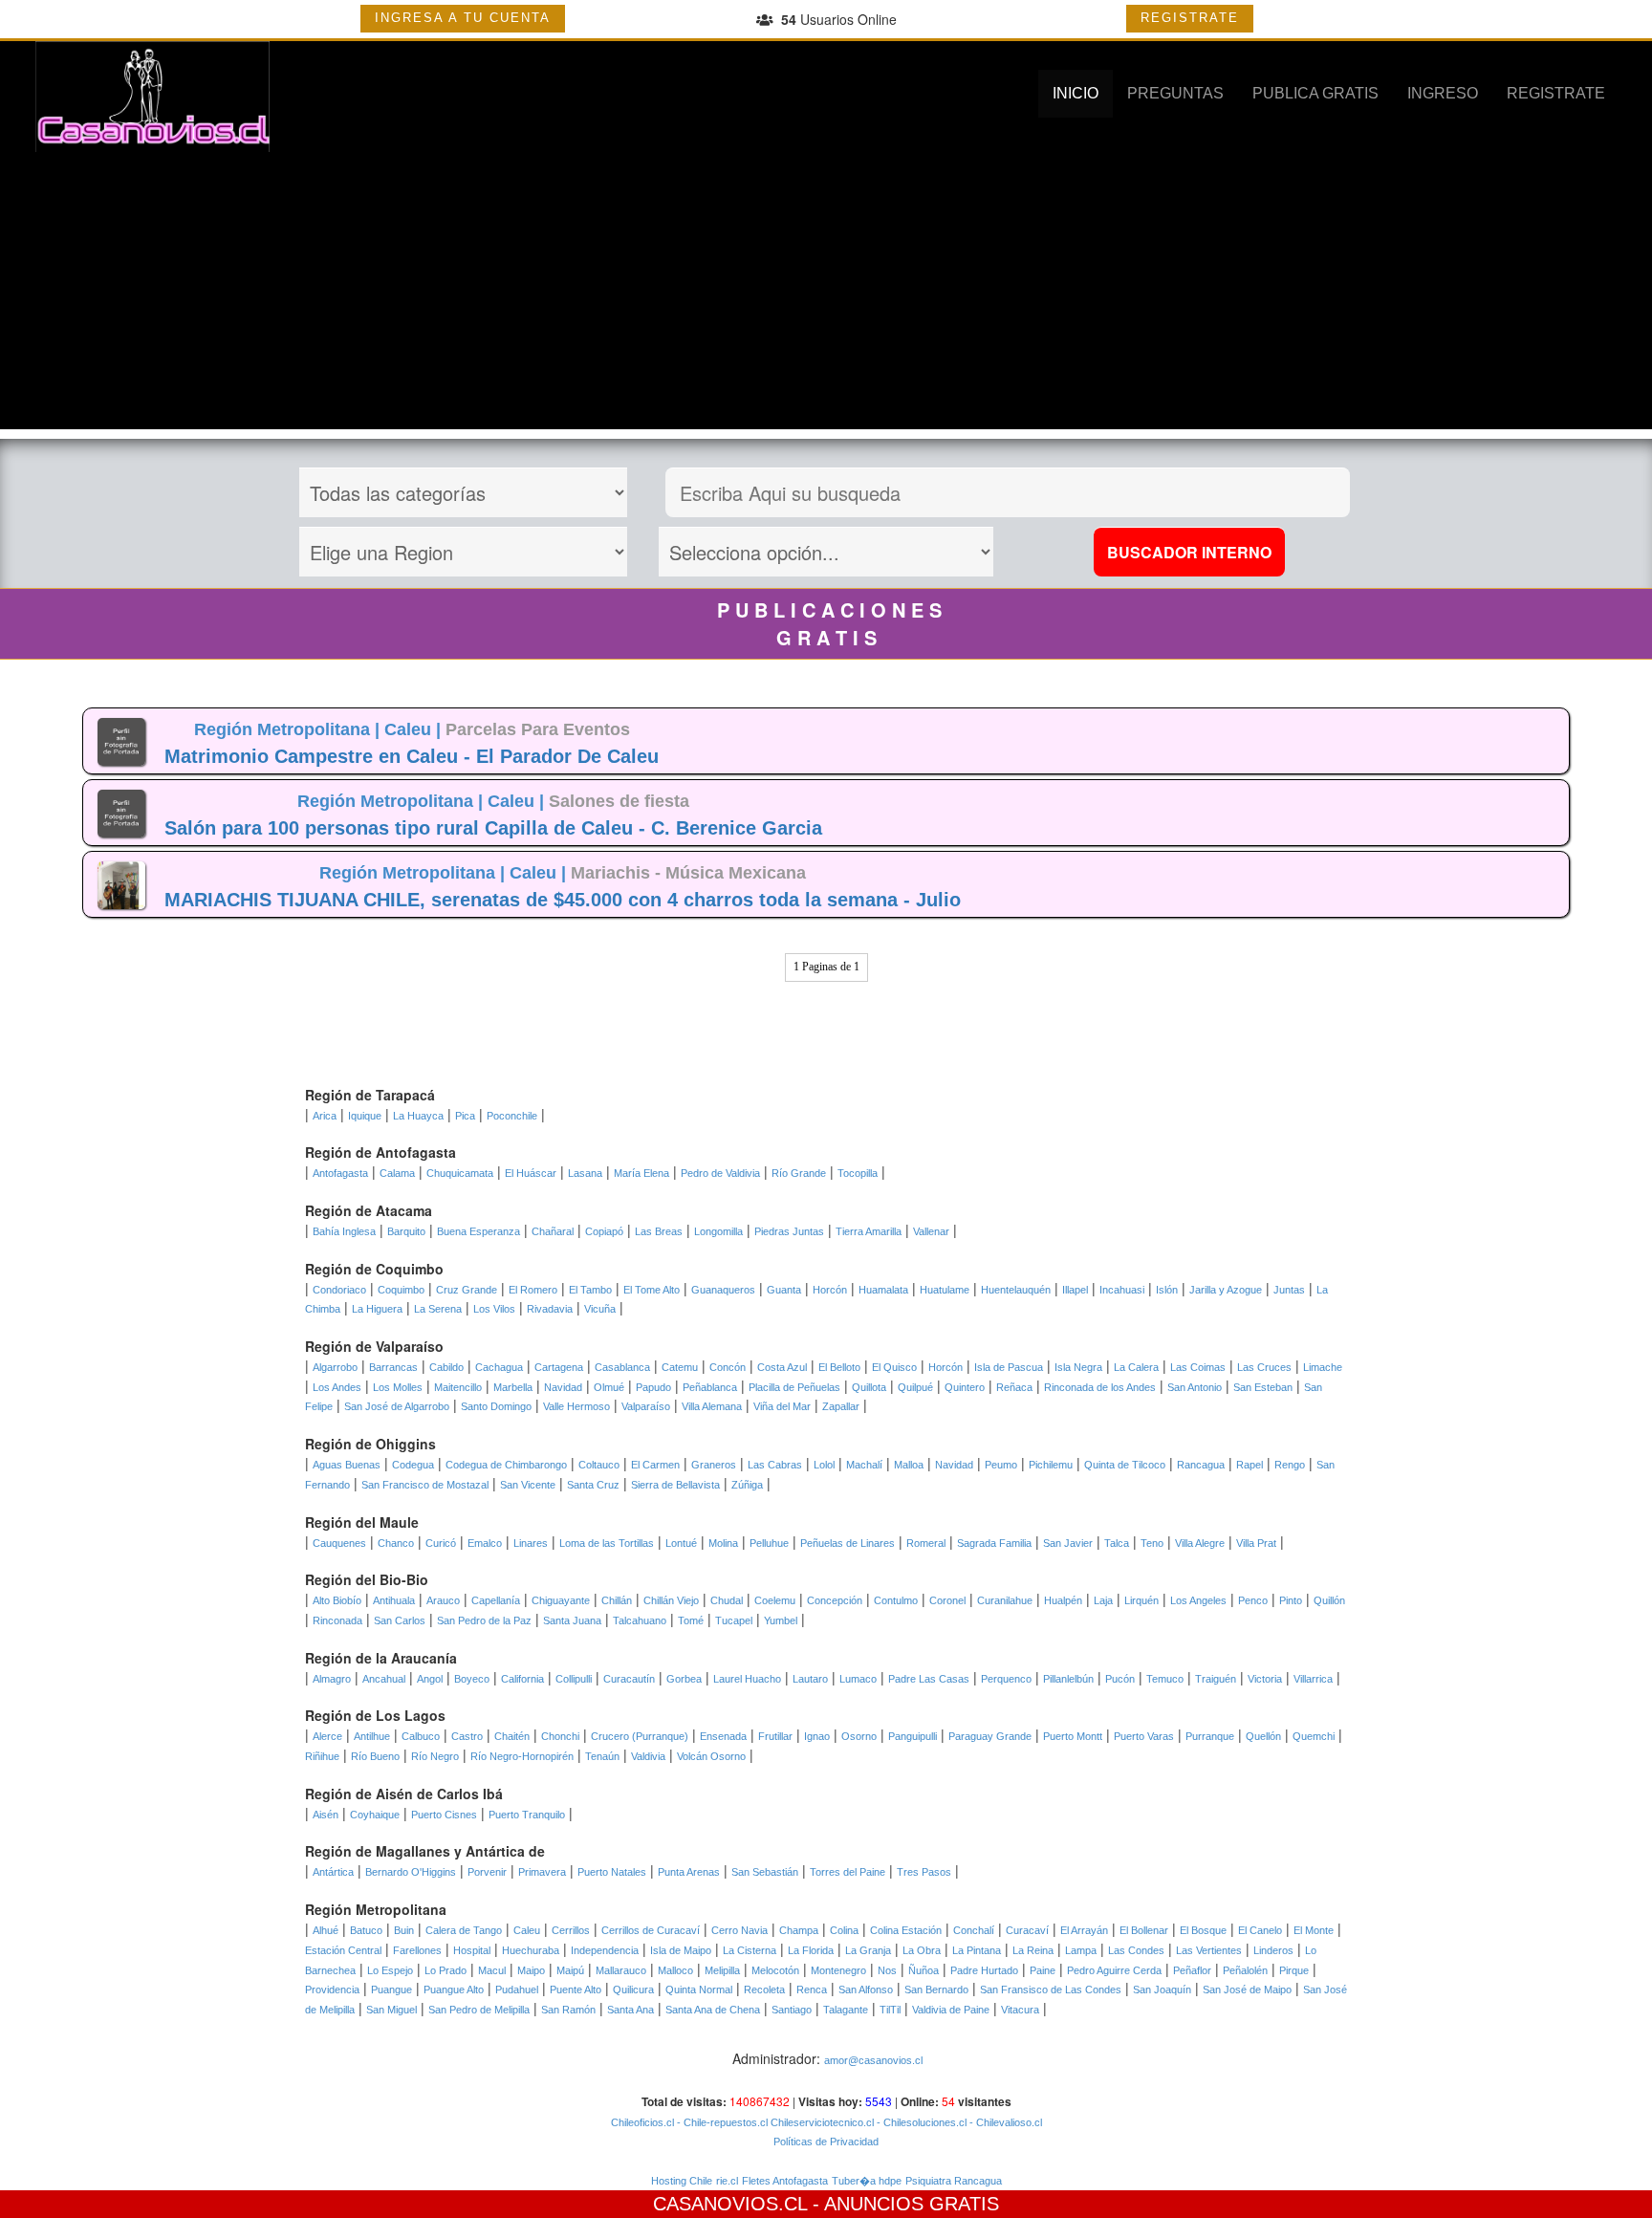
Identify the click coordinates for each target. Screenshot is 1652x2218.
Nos (887, 1970)
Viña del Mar (782, 1406)
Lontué (681, 1543)
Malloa (909, 1465)
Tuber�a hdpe (867, 2181)
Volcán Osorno (711, 1756)
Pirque (1294, 1970)
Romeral (926, 1543)
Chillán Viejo (671, 1600)
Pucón (1120, 1679)
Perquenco (1006, 1679)
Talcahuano (640, 1620)
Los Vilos (494, 1309)
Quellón (1263, 1736)
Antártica (333, 1872)
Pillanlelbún (1068, 1679)
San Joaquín (1162, 1990)
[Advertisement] (826, 295)
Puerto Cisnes (444, 1815)
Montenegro (838, 1970)
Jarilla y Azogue (1226, 1290)
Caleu (527, 1930)
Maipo (531, 1970)
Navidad (563, 1387)
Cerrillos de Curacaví (651, 1930)
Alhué (326, 1930)
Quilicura (633, 1990)
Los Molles (398, 1387)
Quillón (1329, 1600)
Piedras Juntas (789, 1231)
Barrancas (393, 1367)
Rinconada (337, 1620)
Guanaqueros (723, 1290)
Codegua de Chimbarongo (506, 1465)
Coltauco (599, 1465)
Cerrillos (571, 1930)
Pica (465, 1116)
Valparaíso (646, 1406)
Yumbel (781, 1620)
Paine (1043, 1970)
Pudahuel (517, 1990)
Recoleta (764, 1990)
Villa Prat (1256, 1543)
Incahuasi (1122, 1290)
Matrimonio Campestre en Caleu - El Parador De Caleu (412, 756)
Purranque (1210, 1736)
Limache (1323, 1367)
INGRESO (1443, 93)
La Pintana (977, 1950)
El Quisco (894, 1367)
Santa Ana (630, 2010)
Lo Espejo (390, 1970)
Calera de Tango (464, 1930)
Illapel (1075, 1290)
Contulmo (896, 1600)
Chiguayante (561, 1600)
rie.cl (727, 2181)
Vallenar (931, 1231)
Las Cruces (1264, 1367)
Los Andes (337, 1387)
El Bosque (1203, 1930)
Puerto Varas (1144, 1736)
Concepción (835, 1600)
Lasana (585, 1173)
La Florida (811, 1950)
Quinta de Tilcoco (1125, 1465)
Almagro (332, 1679)
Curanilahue (1005, 1600)
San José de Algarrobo (397, 1406)
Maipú (570, 1970)
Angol (430, 1679)
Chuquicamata (460, 1173)
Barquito (406, 1231)
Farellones (417, 1950)
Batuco (366, 1930)
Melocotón (775, 1970)
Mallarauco (621, 1970)
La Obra (922, 1950)
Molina (723, 1543)
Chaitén (512, 1736)
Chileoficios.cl (642, 2122)
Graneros (714, 1465)
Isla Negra (1078, 1367)
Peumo (1001, 1465)
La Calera (1136, 1367)
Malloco (675, 1970)
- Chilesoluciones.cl (920, 2122)
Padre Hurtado (984, 1970)
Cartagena (559, 1367)
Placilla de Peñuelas (794, 1387)
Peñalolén (1245, 1970)
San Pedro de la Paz (484, 1620)
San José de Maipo (1247, 1990)
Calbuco (421, 1736)
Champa (799, 1930)
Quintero (965, 1387)
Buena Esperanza (478, 1231)
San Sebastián (765, 1872)
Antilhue (372, 1736)
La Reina (1033, 1950)
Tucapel (734, 1620)
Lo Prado (446, 1970)
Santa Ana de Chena (713, 2010)
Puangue (391, 1990)
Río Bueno (375, 1756)
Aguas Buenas (347, 1465)
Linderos (1273, 1950)
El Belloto (839, 1367)
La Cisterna (750, 1950)
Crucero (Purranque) (640, 1736)
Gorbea (684, 1679)
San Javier (1068, 1543)
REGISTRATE (1190, 18)
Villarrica (1313, 1679)
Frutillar (775, 1736)
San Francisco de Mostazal (425, 1485)
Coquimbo (401, 1290)
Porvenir (487, 1872)
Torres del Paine (848, 1872)
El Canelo (1260, 1930)
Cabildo (446, 1367)
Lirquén (1141, 1600)
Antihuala (394, 1600)
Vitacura (1020, 2010)
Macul (492, 1970)
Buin (404, 1930)
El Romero (533, 1290)
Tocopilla (858, 1173)
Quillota (869, 1387)
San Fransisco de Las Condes (1051, 1990)
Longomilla (718, 1231)
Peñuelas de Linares (848, 1543)
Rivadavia (550, 1309)
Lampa (1081, 1950)
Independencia (605, 1950)
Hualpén (1063, 1600)
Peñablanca (710, 1387)
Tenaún (602, 1756)
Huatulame (945, 1290)
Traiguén (1216, 1679)
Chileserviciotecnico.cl (821, 2122)
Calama (397, 1173)
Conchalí (974, 1930)
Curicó (441, 1543)
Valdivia (648, 1756)
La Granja (868, 1950)
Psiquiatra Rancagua (954, 2181)
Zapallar (841, 1406)
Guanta (784, 1290)
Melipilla (722, 1970)
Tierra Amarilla (869, 1231)
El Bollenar (1144, 1930)
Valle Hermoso (576, 1406)
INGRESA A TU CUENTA (463, 18)
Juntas (1289, 1290)
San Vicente (528, 1485)
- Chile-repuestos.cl (721, 2122)
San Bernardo (936, 1990)
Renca (812, 1990)
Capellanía (496, 1600)
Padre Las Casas (929, 1679)
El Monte (1314, 1930)
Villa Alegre (1200, 1543)
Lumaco (858, 1679)
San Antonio (1195, 1387)
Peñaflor (1192, 1970)
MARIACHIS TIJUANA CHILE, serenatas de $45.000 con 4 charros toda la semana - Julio (563, 900)
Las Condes (1136, 1950)
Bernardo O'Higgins (411, 1872)
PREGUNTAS (1175, 93)
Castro (467, 1736)
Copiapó (604, 1231)
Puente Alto (576, 1990)
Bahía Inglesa (344, 1231)
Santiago (792, 2010)
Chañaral (553, 1231)
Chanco (396, 1543)
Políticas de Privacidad (826, 2142)
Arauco (443, 1600)
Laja (1103, 1600)
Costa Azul (782, 1367)
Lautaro (810, 1679)
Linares (531, 1543)
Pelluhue (769, 1543)
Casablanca (622, 1367)
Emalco (485, 1543)
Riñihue (322, 1756)
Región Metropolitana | (289, 729)
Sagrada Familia (994, 1543)
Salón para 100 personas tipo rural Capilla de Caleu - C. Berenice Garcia (493, 828)
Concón (728, 1367)
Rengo (1290, 1465)
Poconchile (512, 1116)
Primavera (542, 1872)
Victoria (1265, 1679)
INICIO (1076, 93)
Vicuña (600, 1309)
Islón (1167, 1290)
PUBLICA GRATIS (1315, 93)
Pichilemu (1051, 1465)
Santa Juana (572, 1620)
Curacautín (629, 1679)
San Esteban (1263, 1387)
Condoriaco (339, 1290)
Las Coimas (1198, 1367)
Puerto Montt (1073, 1736)
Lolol (824, 1465)
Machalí (864, 1465)
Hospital (472, 1950)
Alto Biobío (337, 1600)
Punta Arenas (689, 1872)
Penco (1253, 1600)
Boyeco (472, 1679)
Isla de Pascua (1009, 1367)
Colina (844, 1930)
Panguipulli (913, 1736)
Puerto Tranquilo (527, 1815)
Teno (1152, 1543)
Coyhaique (375, 1815)
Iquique (365, 1116)
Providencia (332, 1990)
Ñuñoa (924, 1970)
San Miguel (391, 2010)
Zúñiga (747, 1485)
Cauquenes (339, 1543)
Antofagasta (340, 1173)
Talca (1117, 1543)
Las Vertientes (1209, 1950)
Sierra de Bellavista (675, 1485)
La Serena (438, 1309)
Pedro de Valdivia (720, 1173)
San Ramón (568, 2010)
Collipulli (574, 1679)
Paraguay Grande (990, 1736)
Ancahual (384, 1679)
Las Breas (659, 1231)
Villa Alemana (712, 1406)
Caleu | (415, 729)
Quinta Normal (699, 1990)
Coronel (947, 1600)
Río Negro (435, 1756)
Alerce (327, 1736)
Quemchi (1314, 1736)
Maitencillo (458, 1387)
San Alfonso (866, 1990)
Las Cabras (775, 1465)
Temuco (1165, 1679)
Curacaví (1027, 1930)
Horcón (830, 1290)
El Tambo (590, 1290)
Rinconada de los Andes (1100, 1387)
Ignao (817, 1736)
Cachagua (499, 1367)
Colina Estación (906, 1930)
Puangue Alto (454, 1990)
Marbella (513, 1387)
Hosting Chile (682, 2181)
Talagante (846, 2010)
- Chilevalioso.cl (1004, 2122)
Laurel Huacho (747, 1679)
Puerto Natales (612, 1872)
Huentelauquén (1016, 1290)
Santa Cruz (593, 1485)
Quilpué (915, 1387)
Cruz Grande (467, 1290)
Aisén (326, 1815)
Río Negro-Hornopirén (522, 1756)
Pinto (1291, 1600)
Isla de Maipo (681, 1950)
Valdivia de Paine (951, 2010)
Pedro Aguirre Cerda (1114, 1970)
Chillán (617, 1600)
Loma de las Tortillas (607, 1543)
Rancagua (1201, 1465)
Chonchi (560, 1736)
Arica (325, 1116)
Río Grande (799, 1173)
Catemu (680, 1367)
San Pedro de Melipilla (479, 2010)
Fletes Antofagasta (785, 2181)
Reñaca (1014, 1387)
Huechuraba (531, 1950)
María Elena (641, 1173)
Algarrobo (335, 1367)
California (522, 1679)
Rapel (1250, 1465)
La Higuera (377, 1309)
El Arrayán (1084, 1930)
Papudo (653, 1387)
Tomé (691, 1620)
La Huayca (418, 1116)
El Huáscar (531, 1173)
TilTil (890, 2010)
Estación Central (343, 1950)
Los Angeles (1198, 1600)
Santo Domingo (496, 1406)
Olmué (609, 1387)
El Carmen (655, 1465)
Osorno (859, 1736)
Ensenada (723, 1736)
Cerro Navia (739, 1930)
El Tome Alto (652, 1290)
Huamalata (883, 1290)
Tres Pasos (924, 1872)
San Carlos (400, 1620)
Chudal (727, 1600)
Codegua (413, 1465)
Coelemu (775, 1600)
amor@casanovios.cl (873, 2060)
